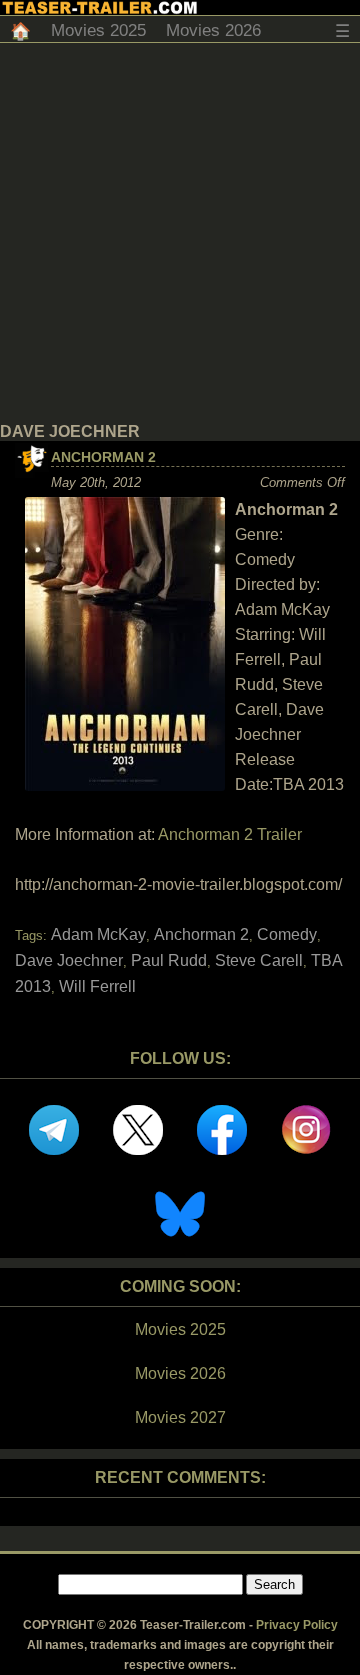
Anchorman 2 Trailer (230, 834)
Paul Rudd (169, 960)
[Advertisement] (180, 233)
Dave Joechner (69, 960)
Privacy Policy (297, 1625)
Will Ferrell (97, 986)
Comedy (287, 934)
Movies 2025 (98, 30)
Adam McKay (98, 934)
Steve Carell (259, 960)
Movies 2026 (213, 30)
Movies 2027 (180, 1417)
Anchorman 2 (103, 457)
